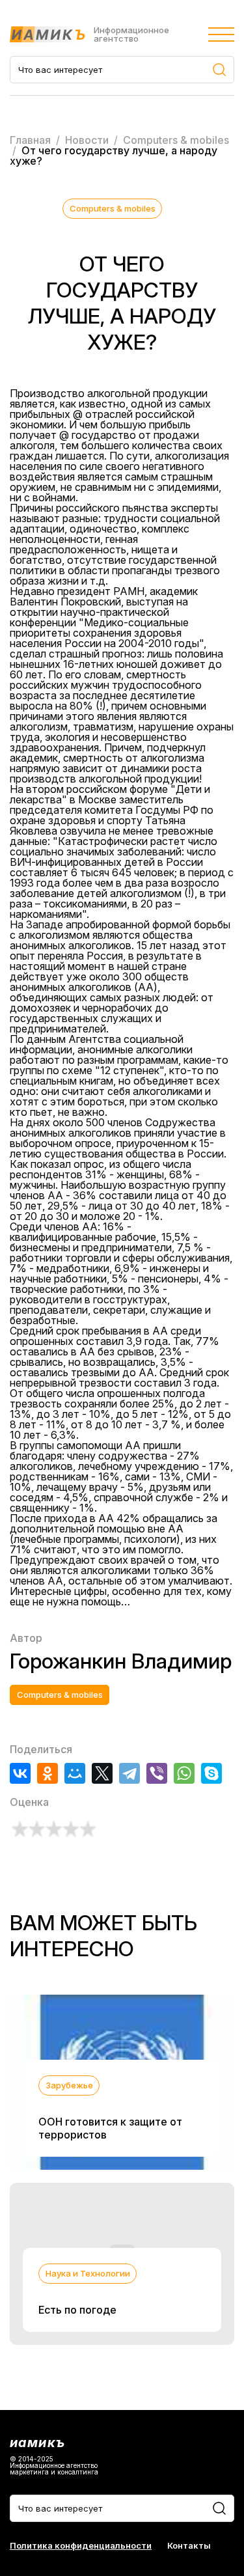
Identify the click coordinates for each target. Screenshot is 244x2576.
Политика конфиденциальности (81, 2546)
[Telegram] (129, 1773)
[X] (102, 1773)
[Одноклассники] (47, 1773)
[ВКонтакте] (20, 1773)
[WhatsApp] (184, 1773)
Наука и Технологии (88, 2273)
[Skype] (211, 1773)
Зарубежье (69, 2085)
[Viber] (157, 1773)
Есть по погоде (77, 2310)
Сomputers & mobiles (113, 208)
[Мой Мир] (75, 1773)
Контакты (189, 2546)
